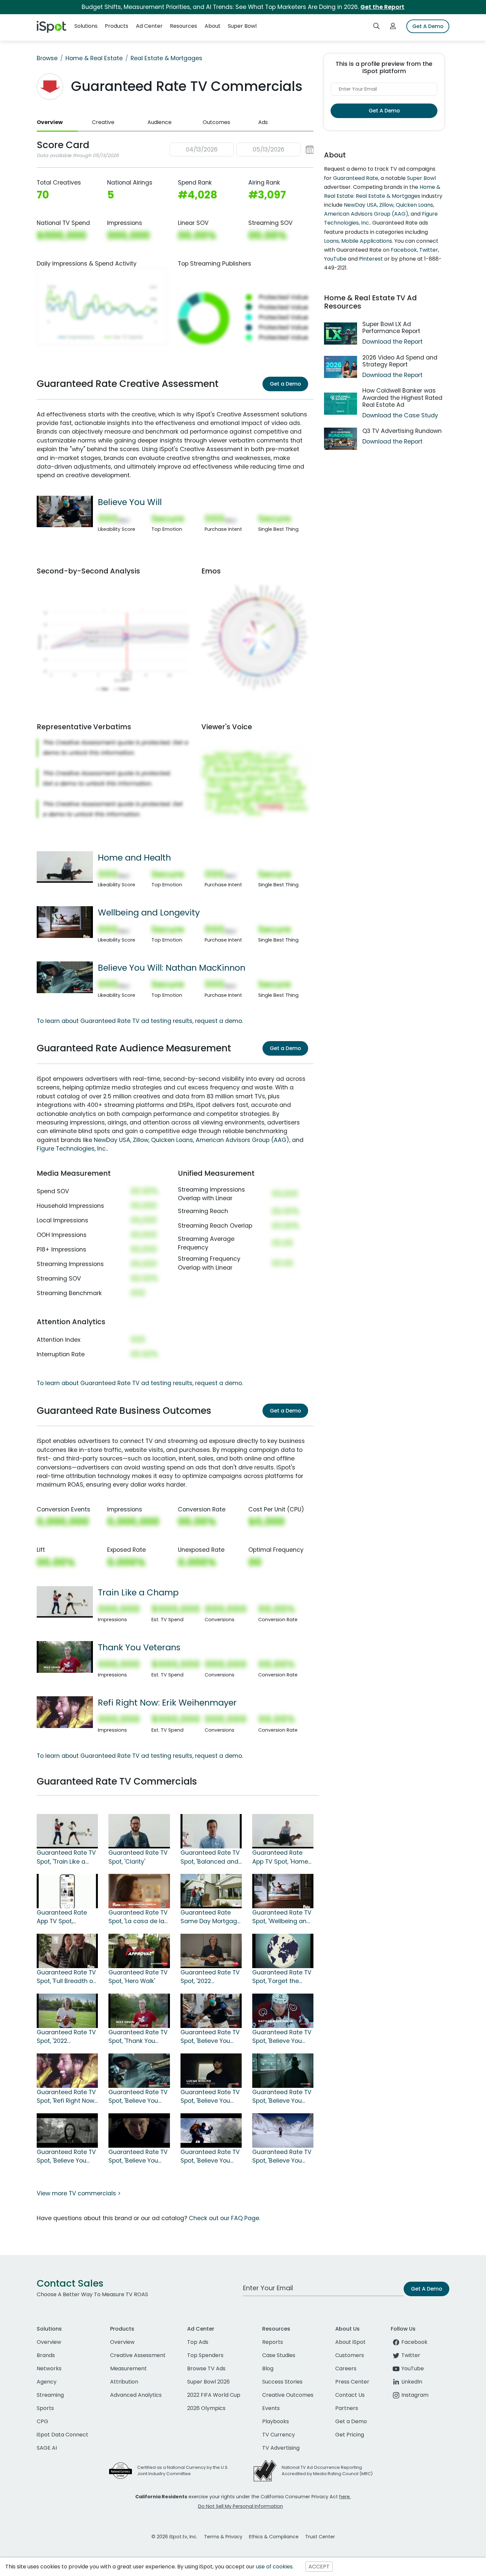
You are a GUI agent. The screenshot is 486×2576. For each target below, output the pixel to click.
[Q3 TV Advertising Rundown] (341, 439)
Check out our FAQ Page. (224, 2218)
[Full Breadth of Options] (67, 1951)
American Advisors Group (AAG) (243, 1140)
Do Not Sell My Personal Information (241, 2506)
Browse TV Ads (206, 2368)
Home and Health (134, 858)
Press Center (352, 2382)
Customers (350, 2355)
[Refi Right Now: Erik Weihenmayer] (65, 1712)
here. (345, 2497)
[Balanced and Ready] (211, 1831)
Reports (273, 2342)
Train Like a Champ (138, 1592)
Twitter (429, 250)
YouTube (335, 259)
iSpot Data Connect (62, 2435)
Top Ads (198, 2342)
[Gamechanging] (211, 1891)
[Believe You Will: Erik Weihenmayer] (211, 2130)
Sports (45, 2408)
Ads (263, 122)
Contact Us (350, 2395)
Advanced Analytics (136, 2395)
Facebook (404, 250)
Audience (160, 122)
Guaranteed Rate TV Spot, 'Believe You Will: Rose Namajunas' (66, 2157)
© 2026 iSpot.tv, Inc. (174, 2537)
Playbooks (276, 2421)
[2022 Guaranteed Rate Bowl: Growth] (211, 1951)
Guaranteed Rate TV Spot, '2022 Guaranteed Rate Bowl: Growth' (210, 1977)
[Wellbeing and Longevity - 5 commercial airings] (283, 1891)
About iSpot (350, 2342)
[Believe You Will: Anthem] (283, 2130)
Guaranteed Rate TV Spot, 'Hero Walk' (138, 1977)
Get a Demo (285, 384)
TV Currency (279, 2435)
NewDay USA (112, 1140)
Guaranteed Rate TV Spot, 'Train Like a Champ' (66, 1857)
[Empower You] (67, 1891)
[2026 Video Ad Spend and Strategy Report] (341, 367)
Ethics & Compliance (274, 2537)
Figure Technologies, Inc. (72, 1149)
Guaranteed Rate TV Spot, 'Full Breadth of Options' (66, 1977)
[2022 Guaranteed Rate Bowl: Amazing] (67, 2010)
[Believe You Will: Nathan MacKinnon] (65, 977)
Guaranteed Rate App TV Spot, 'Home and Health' (280, 1857)
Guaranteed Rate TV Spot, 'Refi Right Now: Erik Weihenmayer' (66, 2097)
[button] (242, 150)
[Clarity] (139, 1831)
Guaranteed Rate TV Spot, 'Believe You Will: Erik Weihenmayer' (210, 2157)
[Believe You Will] (65, 511)
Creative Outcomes (288, 2395)
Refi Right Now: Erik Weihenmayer (167, 1703)
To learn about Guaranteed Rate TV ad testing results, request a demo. (140, 1021)
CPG (42, 2421)
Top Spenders (205, 2355)
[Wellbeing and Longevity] (65, 922)
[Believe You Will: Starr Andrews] (283, 2070)
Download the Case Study (400, 415)
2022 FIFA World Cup (214, 2395)
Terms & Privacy (223, 2537)
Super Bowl (421, 178)
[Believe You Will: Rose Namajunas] (67, 2130)
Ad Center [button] (149, 26)
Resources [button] (183, 26)
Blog (268, 2368)
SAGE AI (47, 2448)
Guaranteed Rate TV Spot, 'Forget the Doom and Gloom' (282, 1977)
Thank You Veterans (139, 1647)
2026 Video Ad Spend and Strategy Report (400, 361)
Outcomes (216, 122)
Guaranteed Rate (356, 178)
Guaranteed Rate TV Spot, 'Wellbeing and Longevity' (282, 1917)
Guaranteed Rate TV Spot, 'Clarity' (138, 1857)
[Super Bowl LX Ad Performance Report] (341, 334)
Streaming (50, 2395)
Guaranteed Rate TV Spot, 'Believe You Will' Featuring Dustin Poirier (210, 2037)
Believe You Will (130, 502)
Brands (46, 2355)
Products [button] (117, 26)
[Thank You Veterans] (65, 1657)
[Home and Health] (65, 866)
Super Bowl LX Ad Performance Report (391, 328)
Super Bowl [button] (242, 26)
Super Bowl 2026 (208, 2382)
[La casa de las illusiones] (139, 1891)
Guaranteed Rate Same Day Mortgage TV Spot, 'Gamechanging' (211, 1917)
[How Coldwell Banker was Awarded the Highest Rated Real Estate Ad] (341, 404)
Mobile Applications (367, 241)
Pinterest (371, 259)
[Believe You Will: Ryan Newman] (139, 2130)
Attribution (124, 2382)
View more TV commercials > (79, 2193)
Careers (346, 2368)
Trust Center (320, 2537)
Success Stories (282, 2382)
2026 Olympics (206, 2408)
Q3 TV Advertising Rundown (402, 431)
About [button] (213, 26)
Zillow (141, 1140)
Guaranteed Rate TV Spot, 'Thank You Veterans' (138, 2037)
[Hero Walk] (139, 1951)
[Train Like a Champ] (65, 1601)
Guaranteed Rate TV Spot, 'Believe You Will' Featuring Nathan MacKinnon (282, 2037)
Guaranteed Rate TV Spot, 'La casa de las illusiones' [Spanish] (138, 1917)
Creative (103, 122)
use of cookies (274, 2567)
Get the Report (382, 7)
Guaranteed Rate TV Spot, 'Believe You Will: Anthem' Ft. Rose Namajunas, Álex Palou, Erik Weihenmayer (282, 2157)
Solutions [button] (86, 26)
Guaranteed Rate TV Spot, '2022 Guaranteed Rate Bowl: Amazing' (66, 2037)
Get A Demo (428, 26)
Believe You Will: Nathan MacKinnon (172, 968)
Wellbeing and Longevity (149, 912)
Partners (347, 2408)
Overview (50, 122)
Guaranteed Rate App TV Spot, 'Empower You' (62, 1917)
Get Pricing (350, 2435)
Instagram (415, 2395)
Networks (49, 2368)
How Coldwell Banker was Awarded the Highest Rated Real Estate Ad (402, 398)
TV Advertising (281, 2448)
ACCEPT (319, 2567)
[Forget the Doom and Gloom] (283, 1951)
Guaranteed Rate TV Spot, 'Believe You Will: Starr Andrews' (282, 2097)
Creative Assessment (138, 2355)
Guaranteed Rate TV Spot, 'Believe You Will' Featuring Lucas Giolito (210, 2097)
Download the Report (392, 342)
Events (271, 2408)
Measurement (128, 2368)
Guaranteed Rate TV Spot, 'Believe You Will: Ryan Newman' (138, 2157)
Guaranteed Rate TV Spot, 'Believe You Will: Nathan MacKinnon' (138, 2097)
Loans (331, 241)
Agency (47, 2382)
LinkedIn (412, 2382)
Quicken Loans (172, 1140)
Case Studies (279, 2355)
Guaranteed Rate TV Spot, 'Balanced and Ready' (210, 1857)
